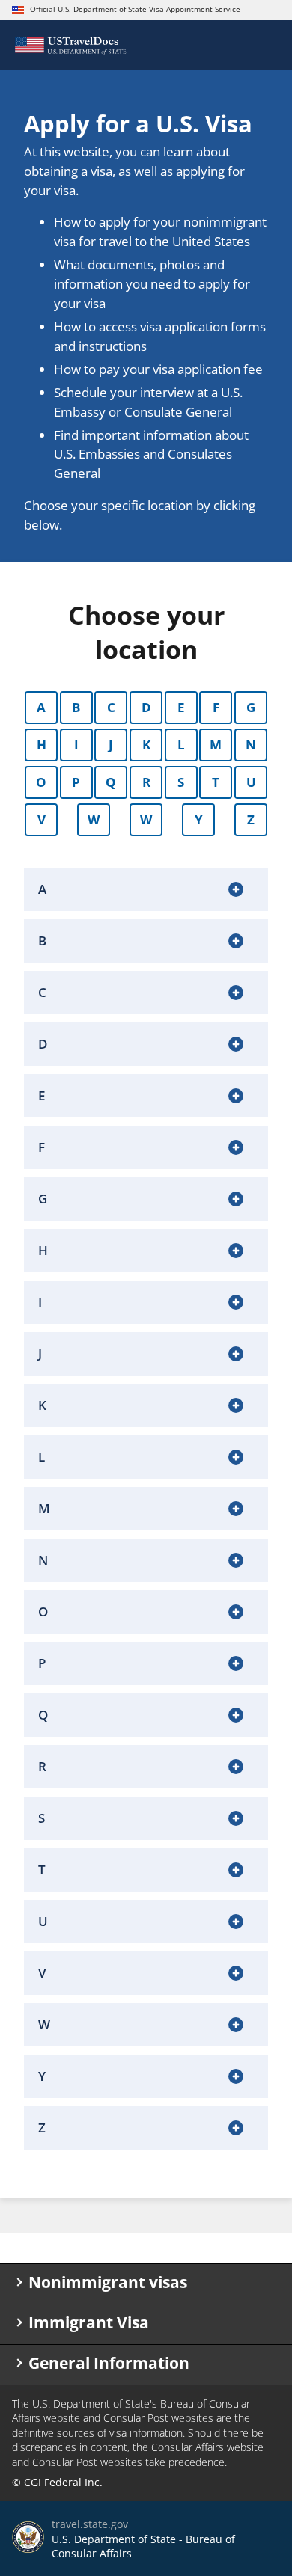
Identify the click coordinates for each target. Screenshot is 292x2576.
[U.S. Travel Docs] (70, 45)
